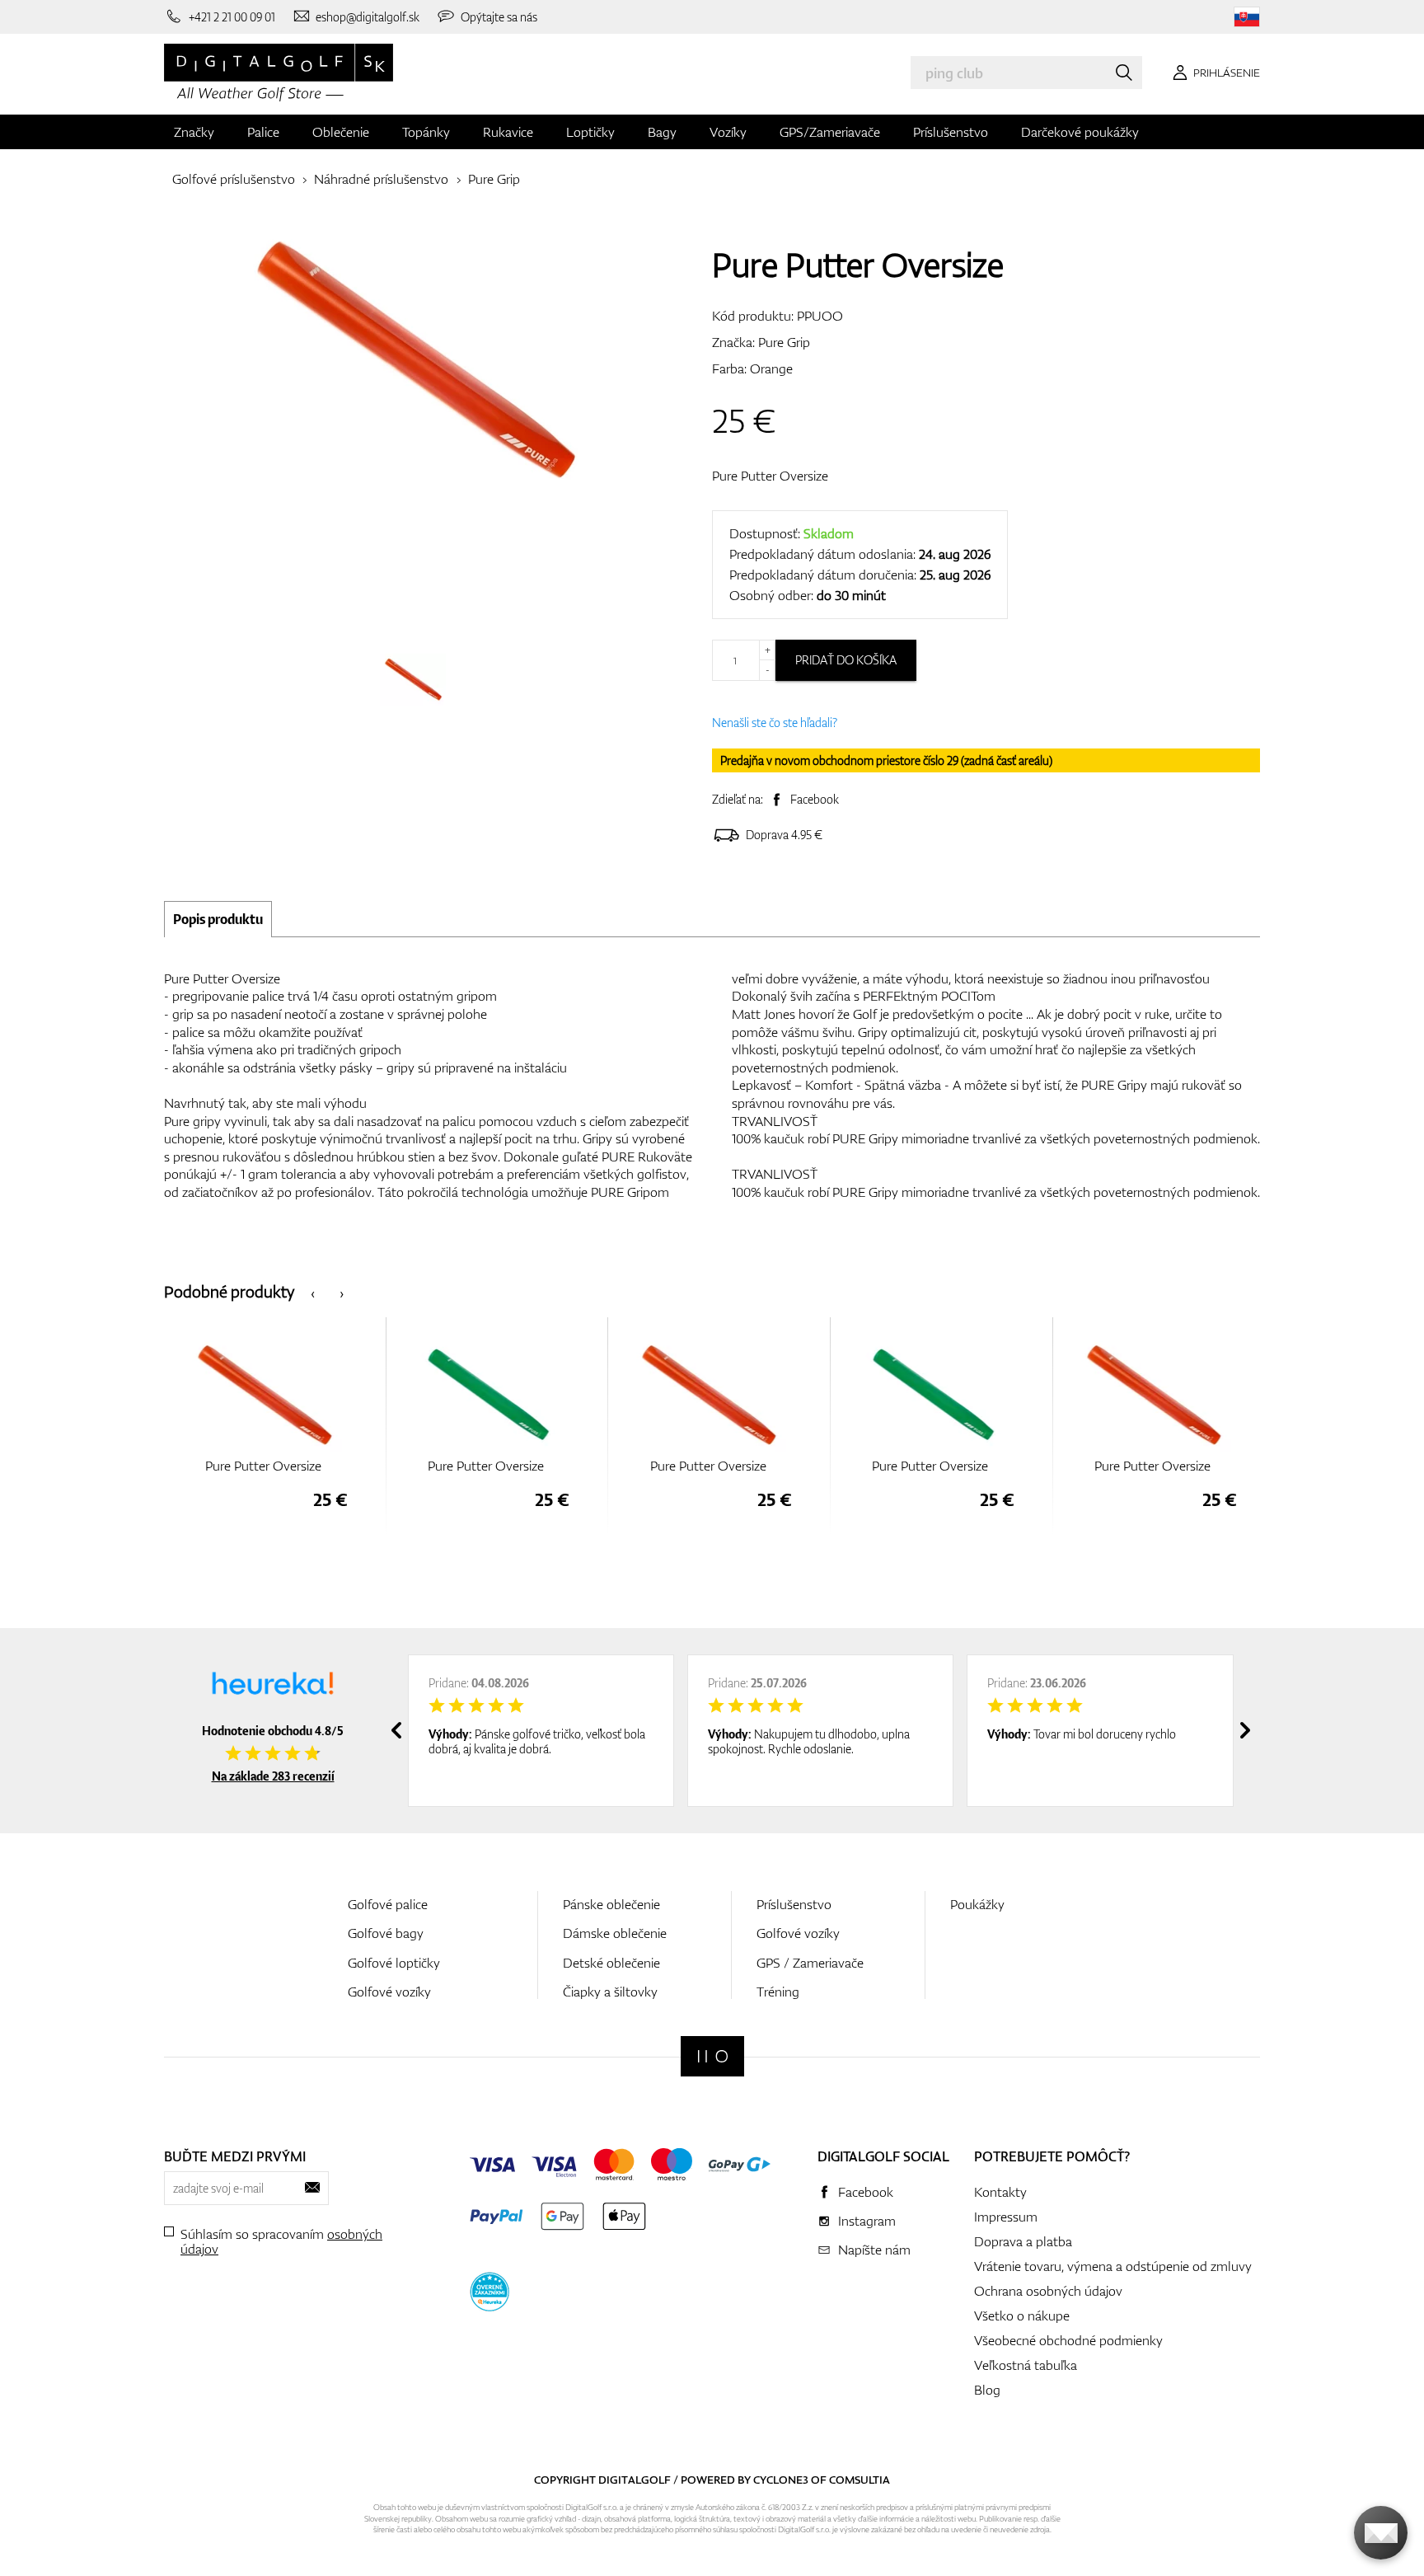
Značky (194, 132)
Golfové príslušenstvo (234, 179)
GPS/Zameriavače (830, 132)
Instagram (867, 2221)
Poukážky (977, 1904)
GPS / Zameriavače (810, 1963)
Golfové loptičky (394, 1963)
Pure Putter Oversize (770, 476)
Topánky (426, 132)
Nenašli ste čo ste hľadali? (775, 723)
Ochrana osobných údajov (1048, 2291)
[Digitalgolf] (712, 2056)
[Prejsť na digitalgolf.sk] (1247, 17)
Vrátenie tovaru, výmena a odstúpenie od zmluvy (1113, 2266)
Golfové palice (388, 1904)
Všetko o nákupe (1022, 2316)
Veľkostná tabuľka (1026, 2365)
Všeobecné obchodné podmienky (1068, 2340)
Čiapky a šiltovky (610, 1992)
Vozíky (728, 132)
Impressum (1006, 2217)
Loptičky (590, 132)
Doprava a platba (1023, 2241)
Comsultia (860, 2480)
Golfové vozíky (389, 1992)
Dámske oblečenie (615, 1933)
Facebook (815, 799)
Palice (263, 132)
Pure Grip (494, 179)
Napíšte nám (874, 2250)
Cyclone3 (781, 2480)
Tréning (778, 1992)
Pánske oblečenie (611, 1904)
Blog (987, 2390)
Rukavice (508, 132)
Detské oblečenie (611, 1963)
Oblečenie (341, 132)
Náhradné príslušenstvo (381, 179)
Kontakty (1000, 2192)
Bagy (662, 132)
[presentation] (313, 1292)
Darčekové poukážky (1080, 132)
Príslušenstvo (951, 132)
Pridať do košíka (846, 660)
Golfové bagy (386, 1933)
